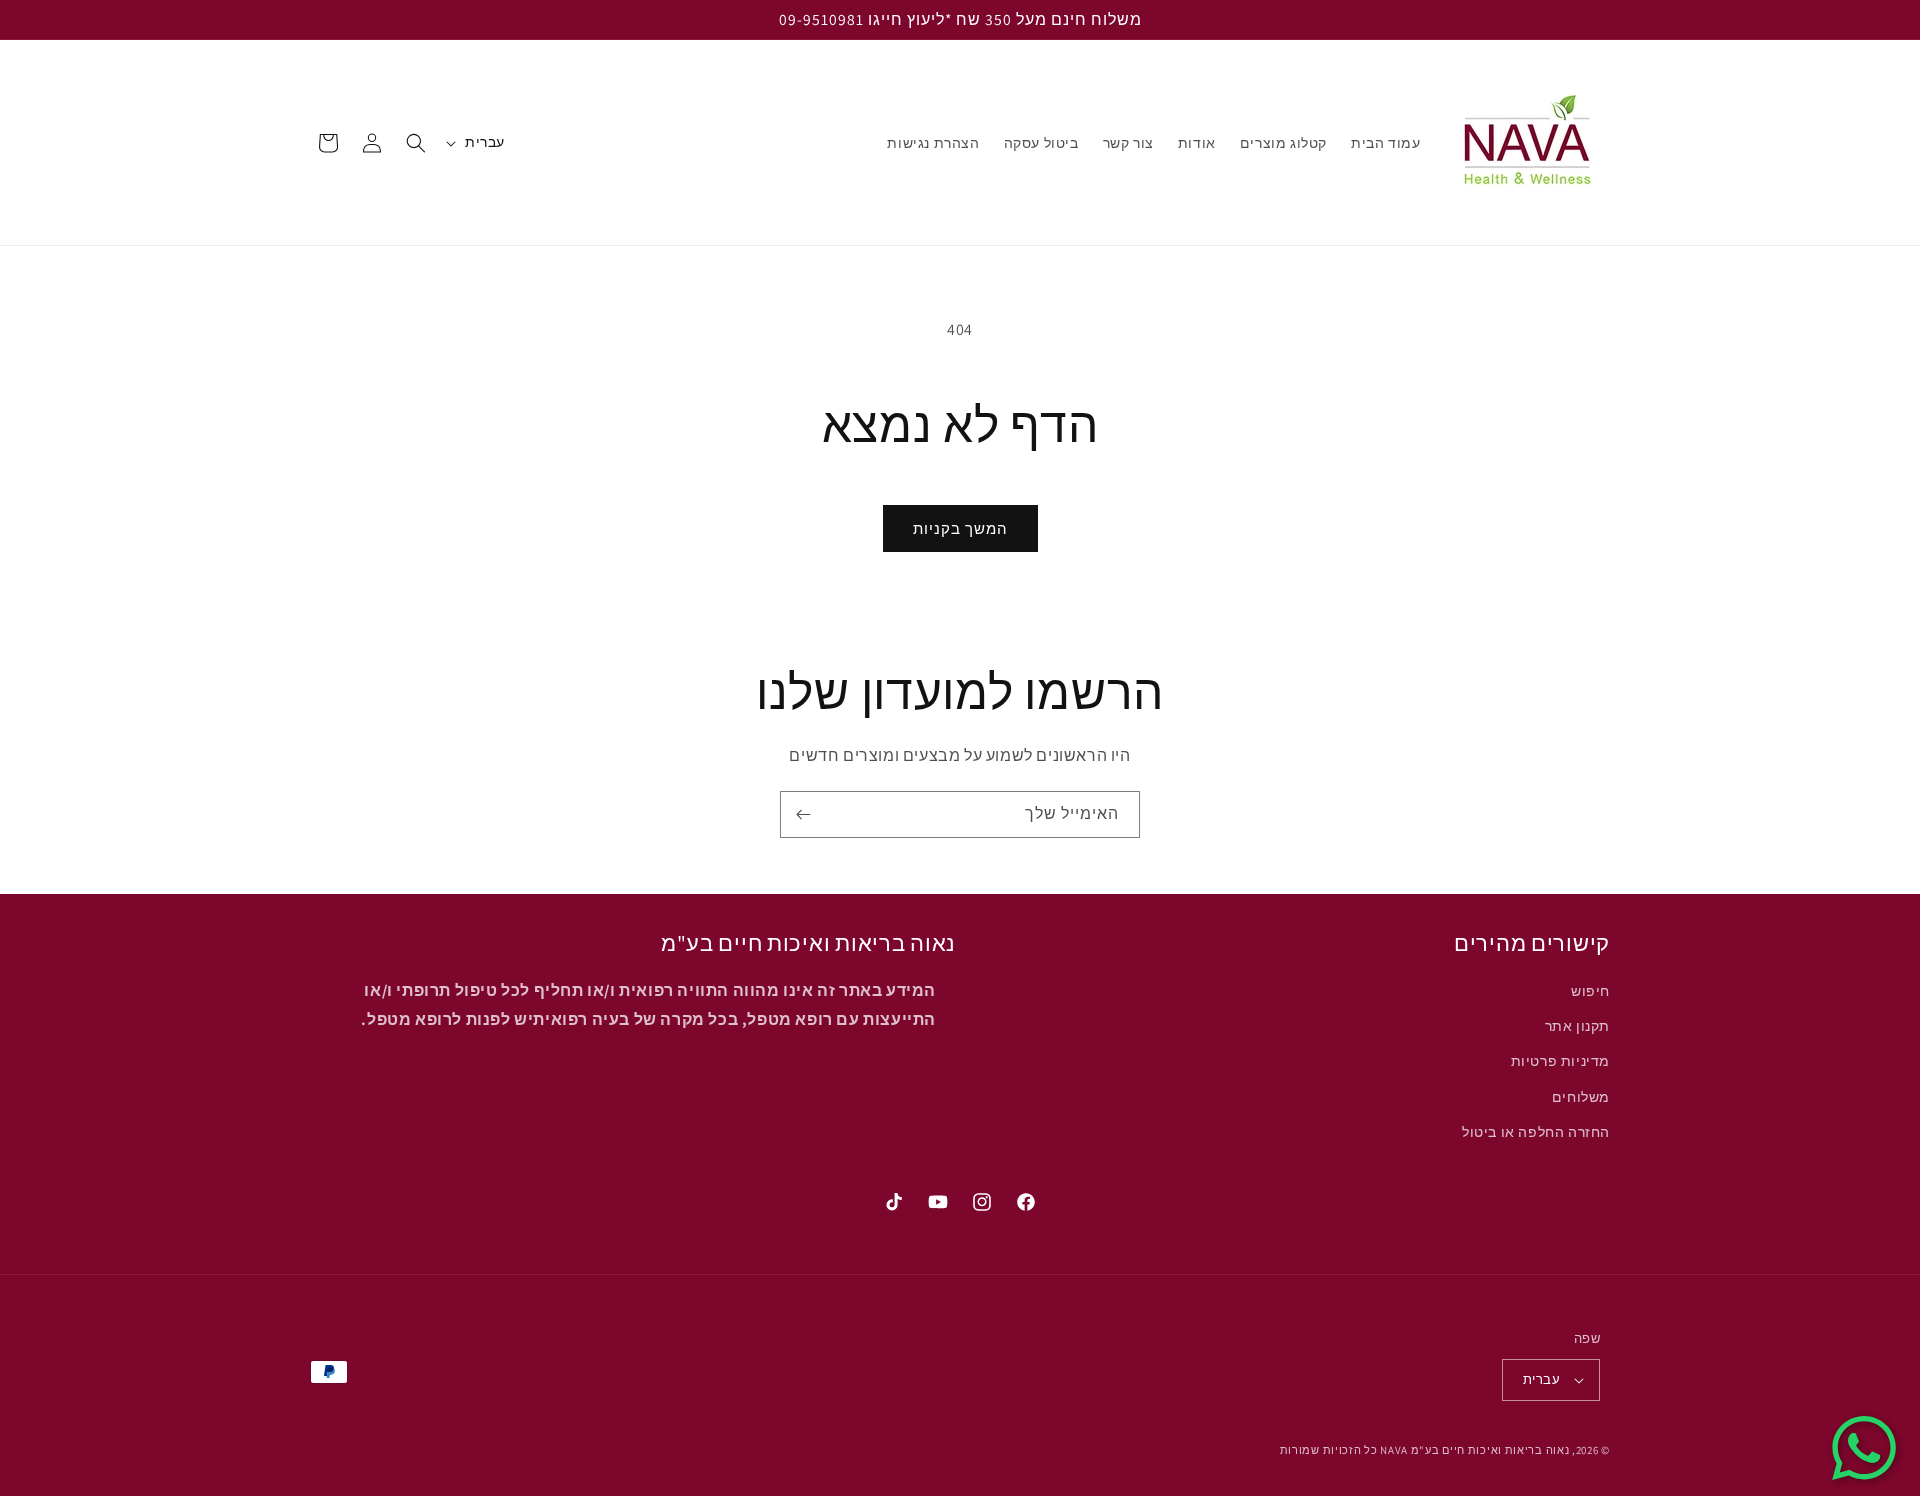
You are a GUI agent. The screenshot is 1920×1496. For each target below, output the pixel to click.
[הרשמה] (803, 814)
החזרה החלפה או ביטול (1536, 1132)
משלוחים (1581, 1097)
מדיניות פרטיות (1560, 1062)
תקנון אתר (1577, 1026)
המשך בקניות (960, 528)
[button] (416, 143)
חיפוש (1590, 991)
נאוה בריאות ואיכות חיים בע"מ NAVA (1474, 1450)
